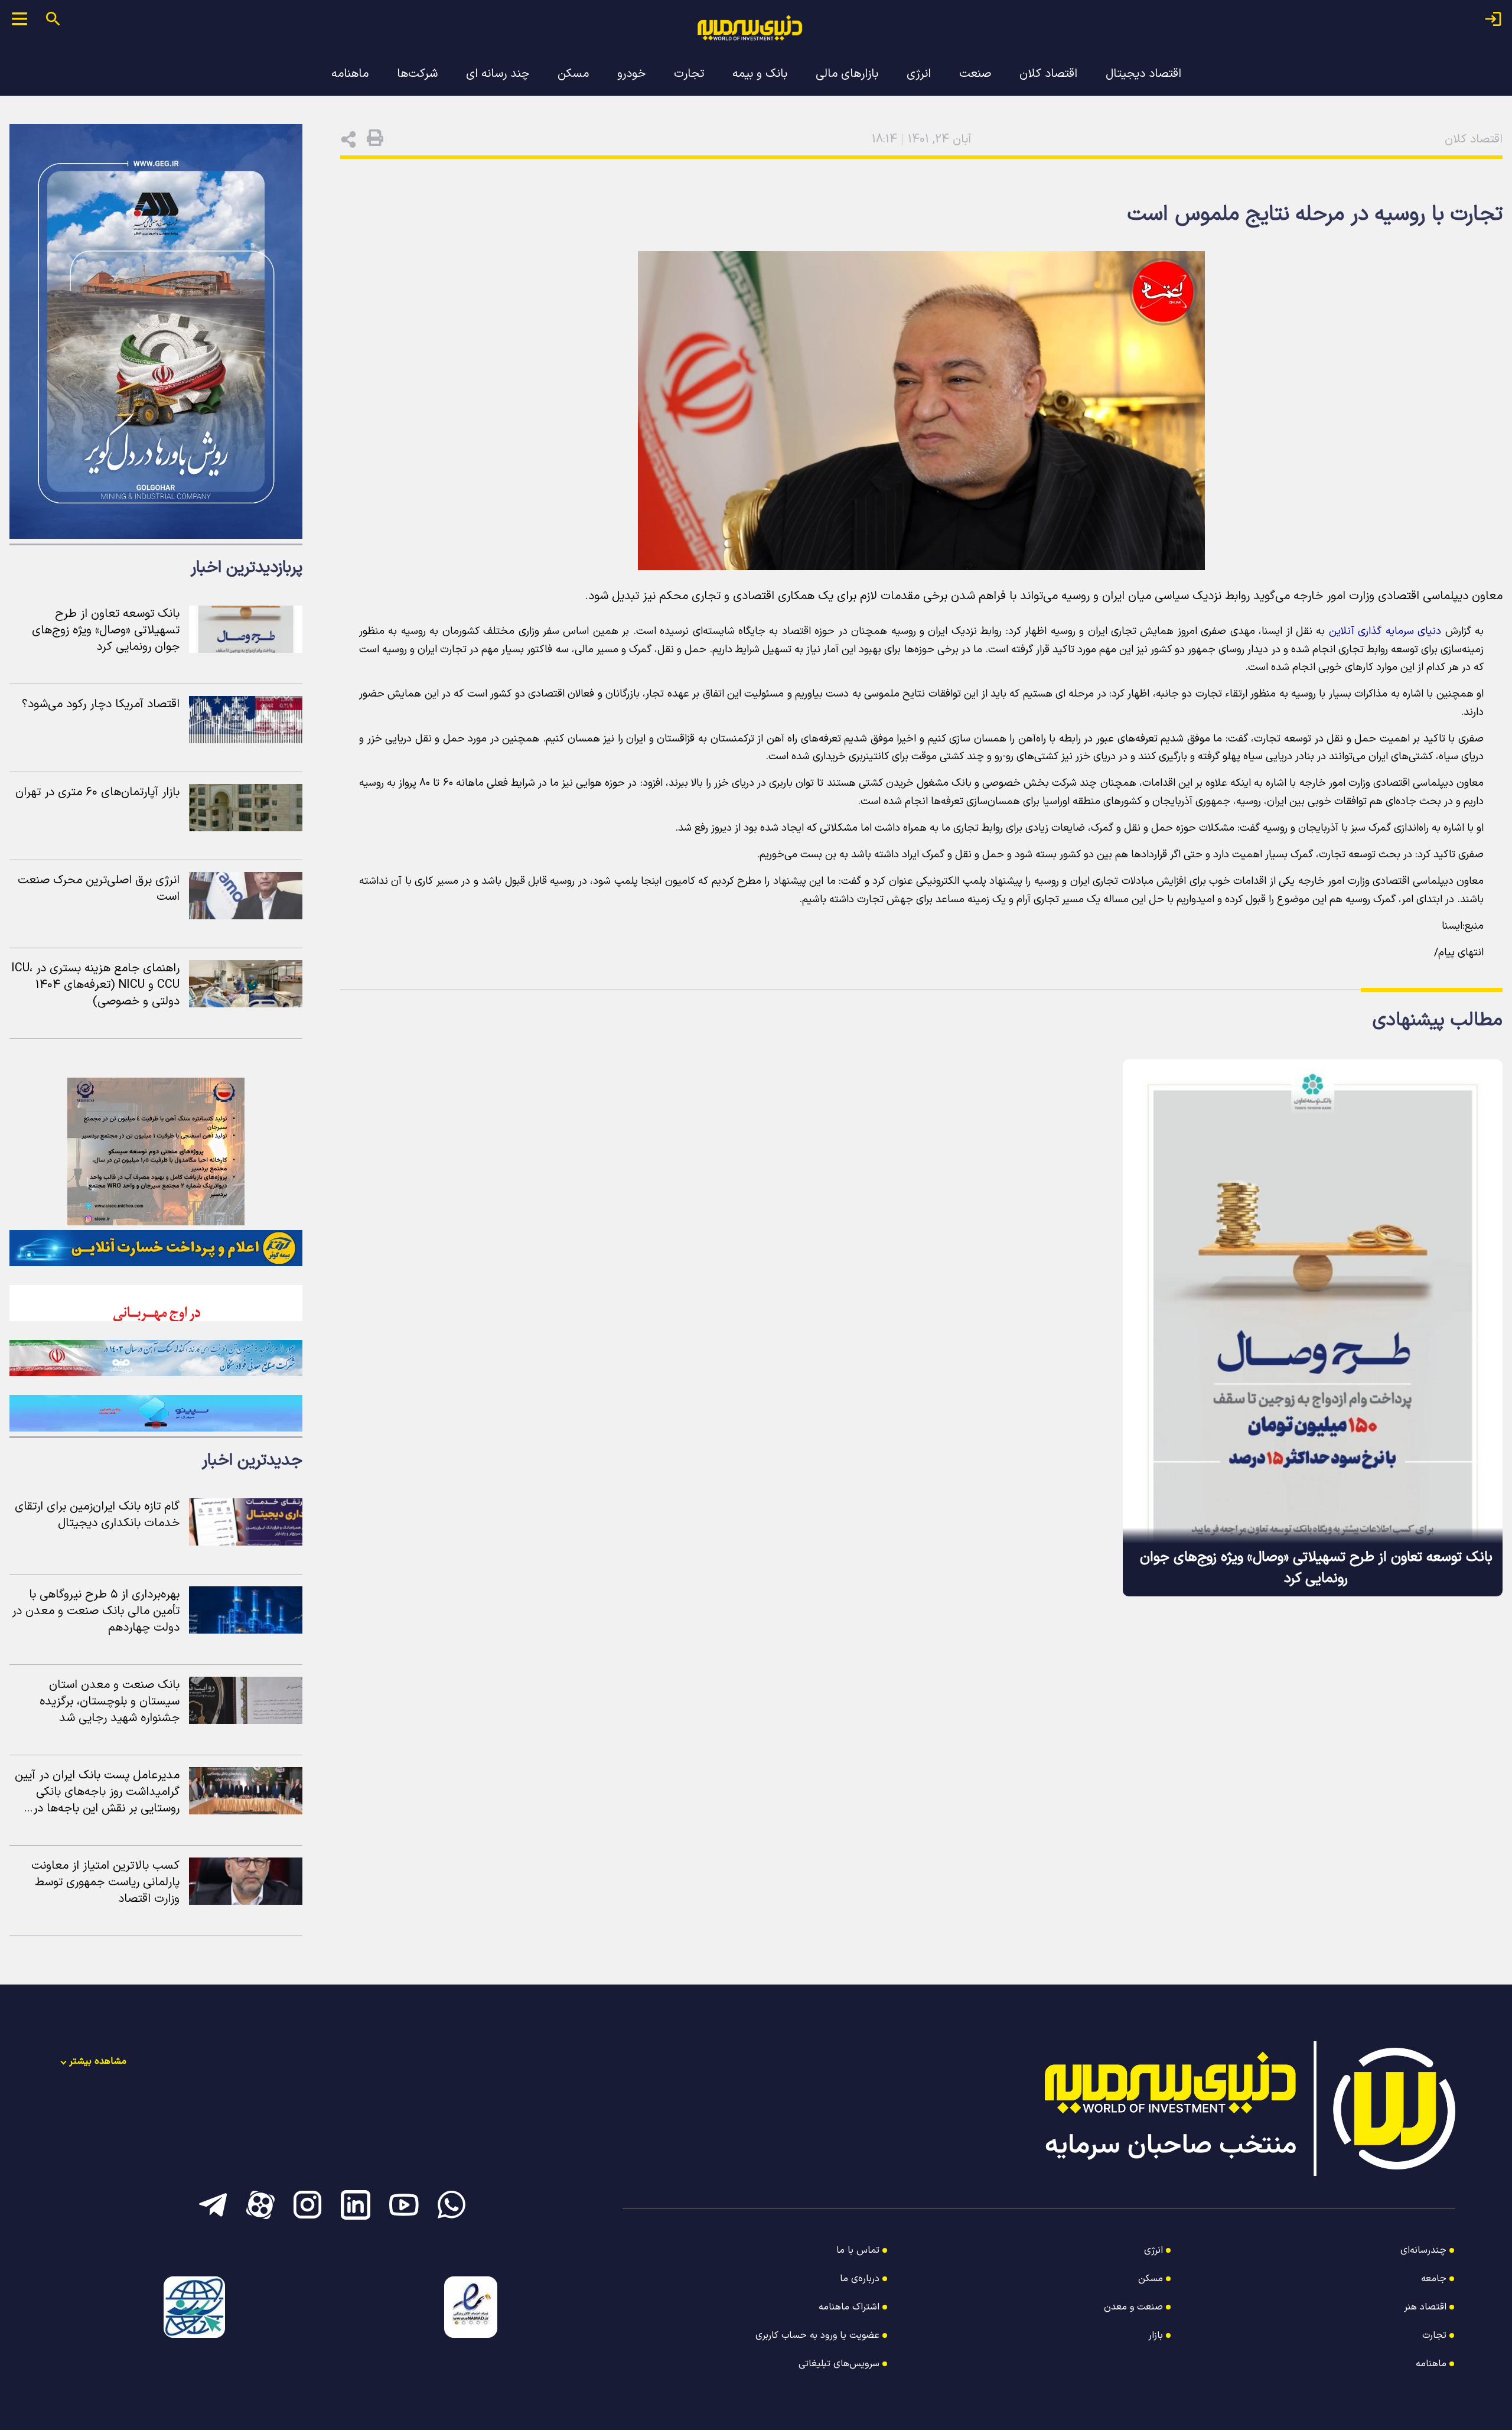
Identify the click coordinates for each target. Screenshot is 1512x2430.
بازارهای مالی (847, 74)
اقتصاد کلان (1048, 74)
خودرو (631, 74)
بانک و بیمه (760, 74)
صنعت (975, 74)
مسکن (573, 74)
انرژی (919, 74)
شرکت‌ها (417, 74)
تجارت (689, 74)
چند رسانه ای (498, 74)
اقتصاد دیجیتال (1143, 74)
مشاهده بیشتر (98, 2061)
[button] (375, 137)
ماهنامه (350, 74)
